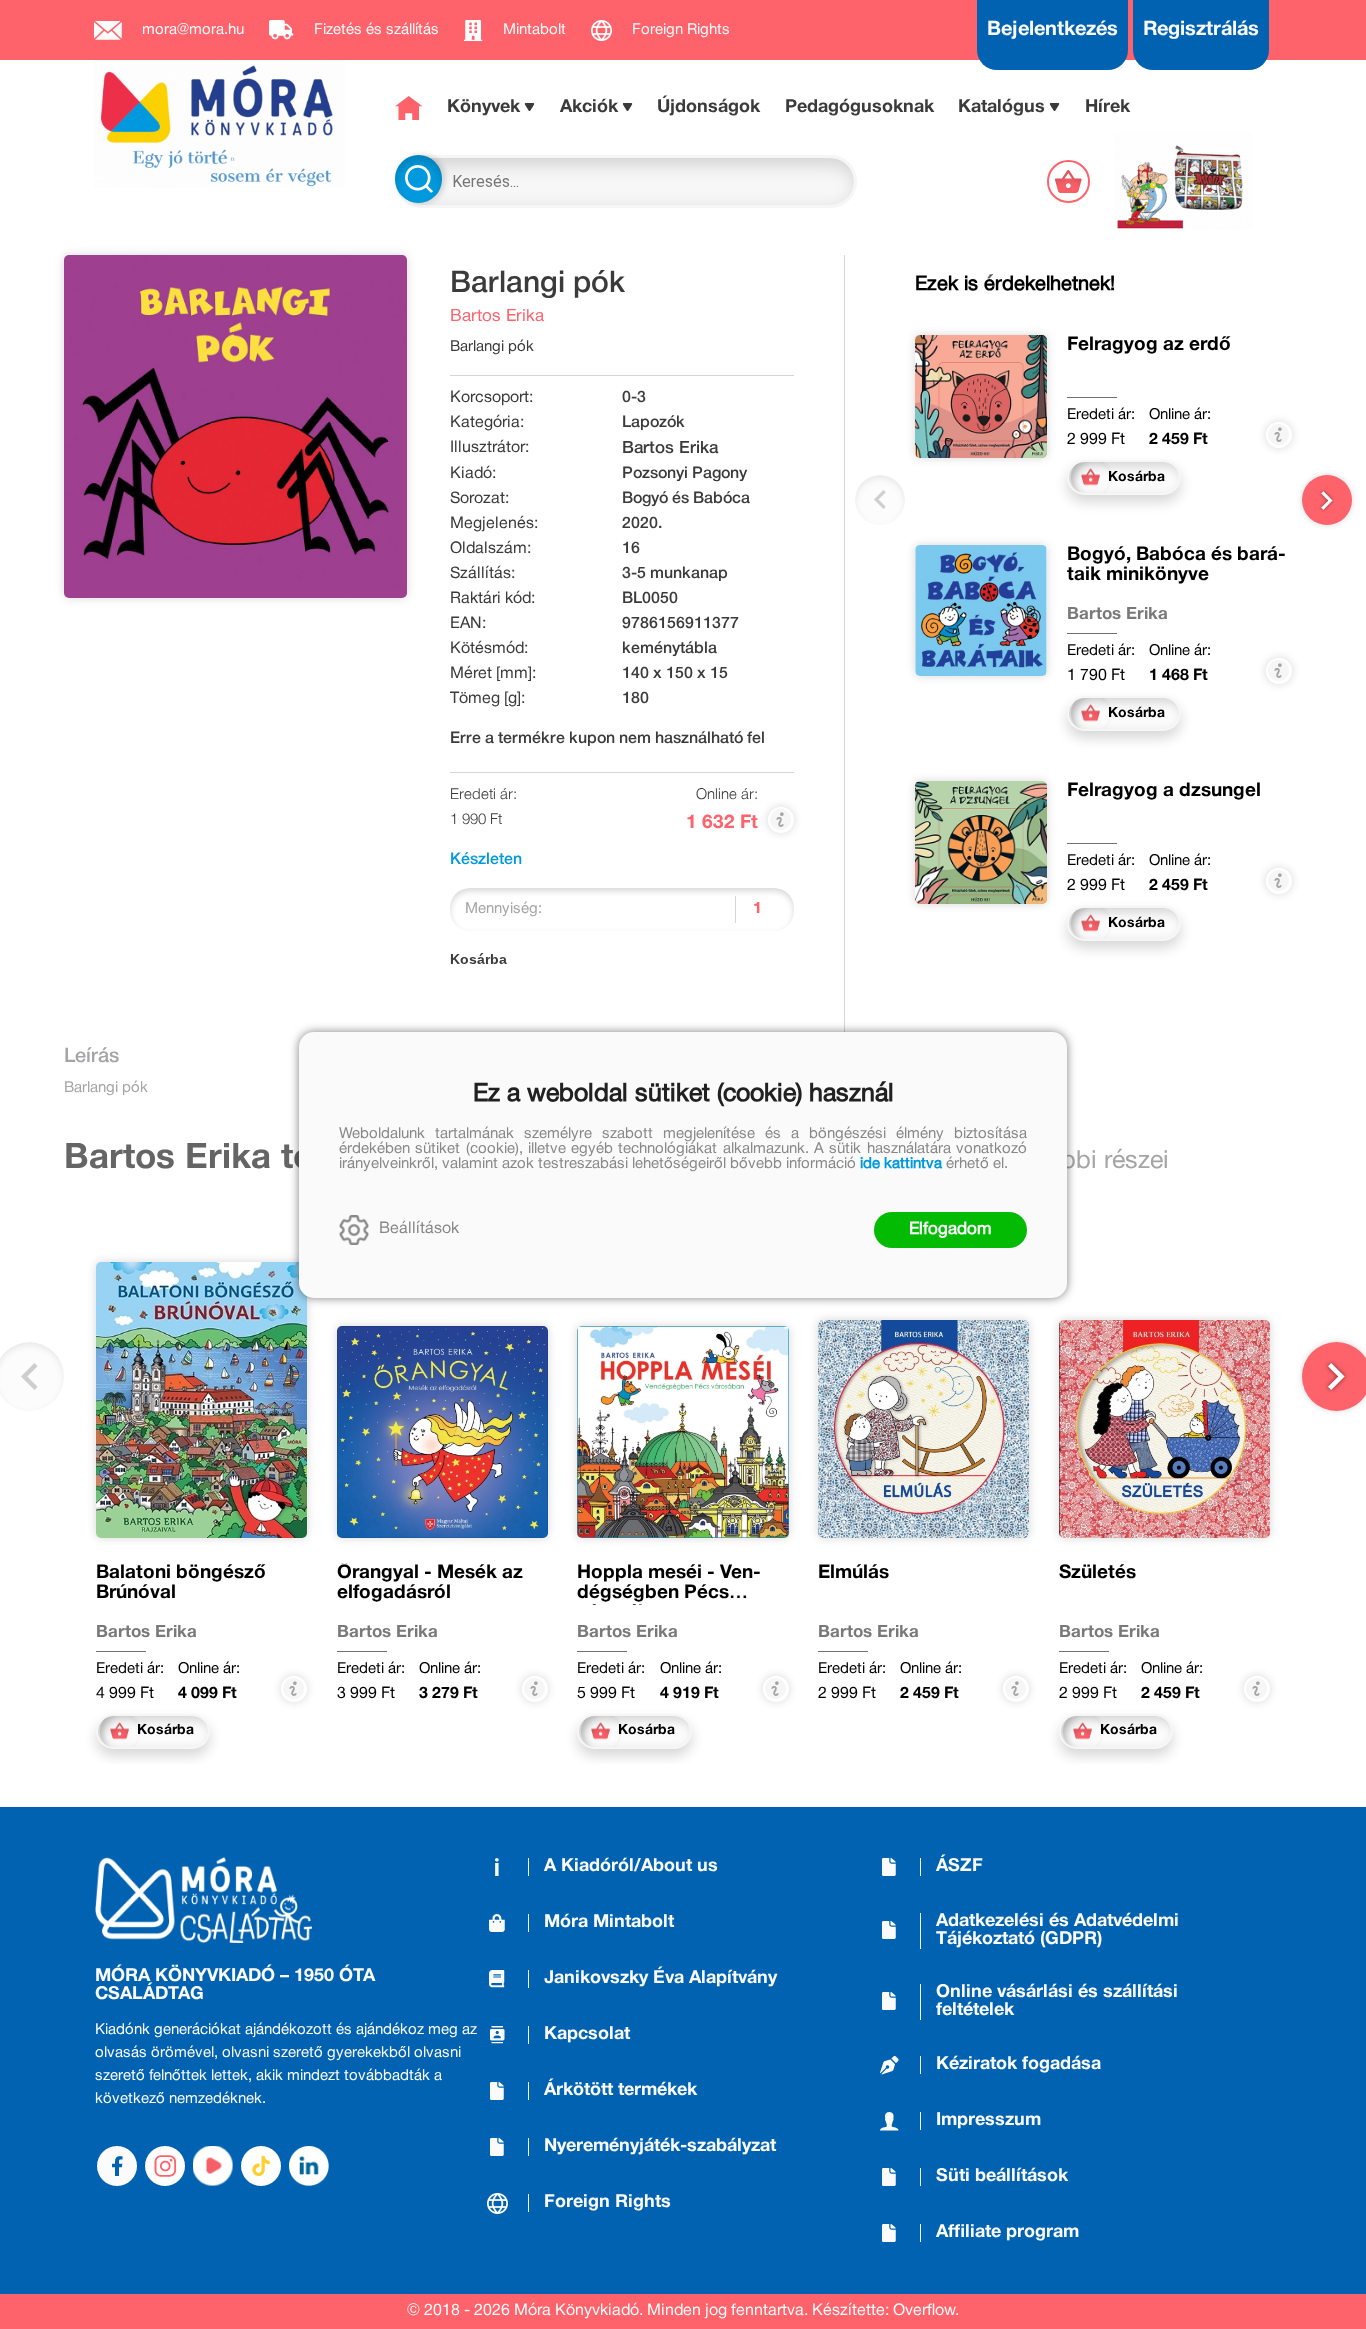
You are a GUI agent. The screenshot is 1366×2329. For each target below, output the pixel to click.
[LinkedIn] (309, 2166)
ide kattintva (901, 1164)
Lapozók (653, 423)
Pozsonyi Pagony (684, 474)
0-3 (634, 398)
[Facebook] (117, 2166)
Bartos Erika (497, 316)
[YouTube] (213, 2166)
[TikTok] (261, 2166)
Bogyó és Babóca (686, 499)
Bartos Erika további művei (288, 1159)
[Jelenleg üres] (1070, 181)
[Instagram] (165, 2166)
